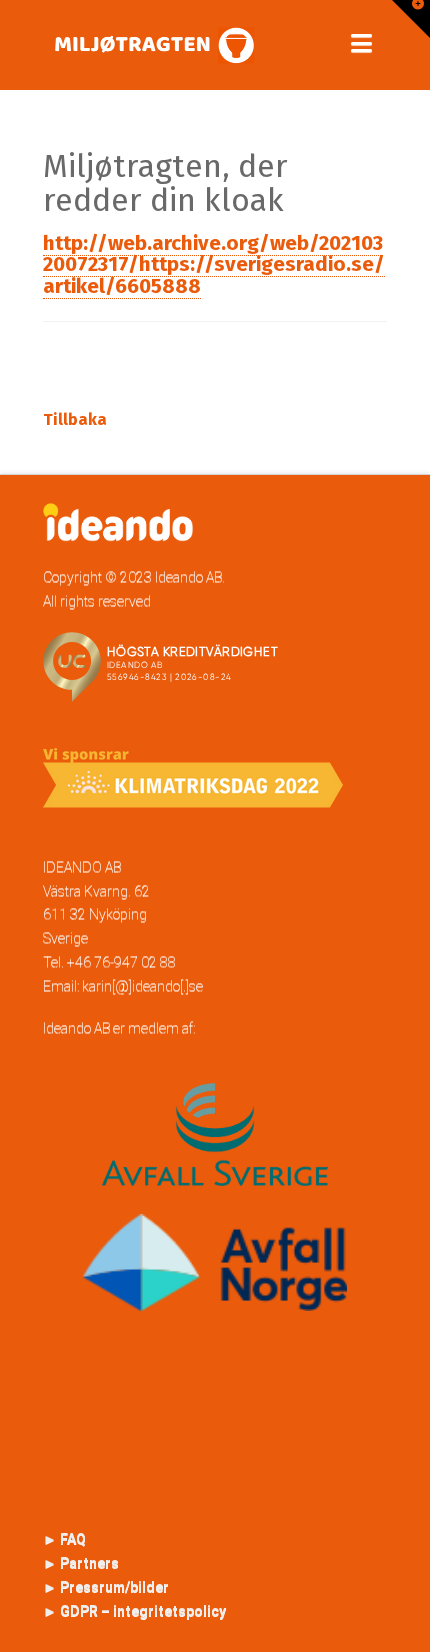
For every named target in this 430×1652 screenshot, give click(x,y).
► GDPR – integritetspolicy (134, 1611)
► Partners (81, 1563)
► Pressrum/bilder (106, 1587)
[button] (361, 43)
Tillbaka (75, 419)
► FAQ (64, 1539)
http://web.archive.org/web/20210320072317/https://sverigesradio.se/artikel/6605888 (214, 264)
